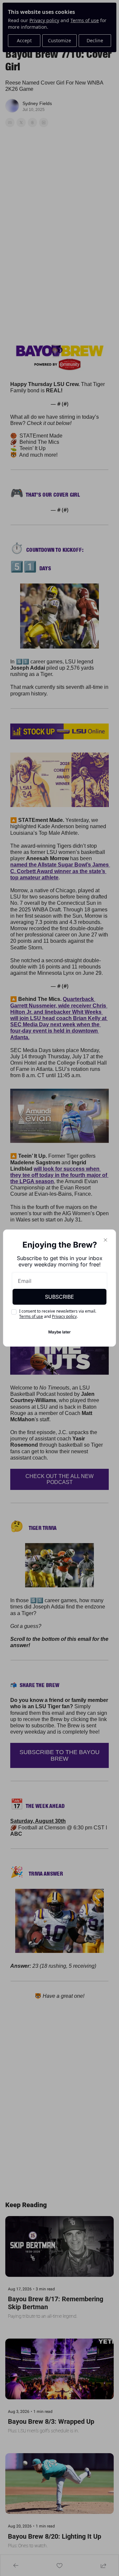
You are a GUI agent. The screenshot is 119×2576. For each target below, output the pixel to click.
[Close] (105, 1240)
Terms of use (31, 1316)
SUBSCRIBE (59, 1297)
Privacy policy (64, 1316)
